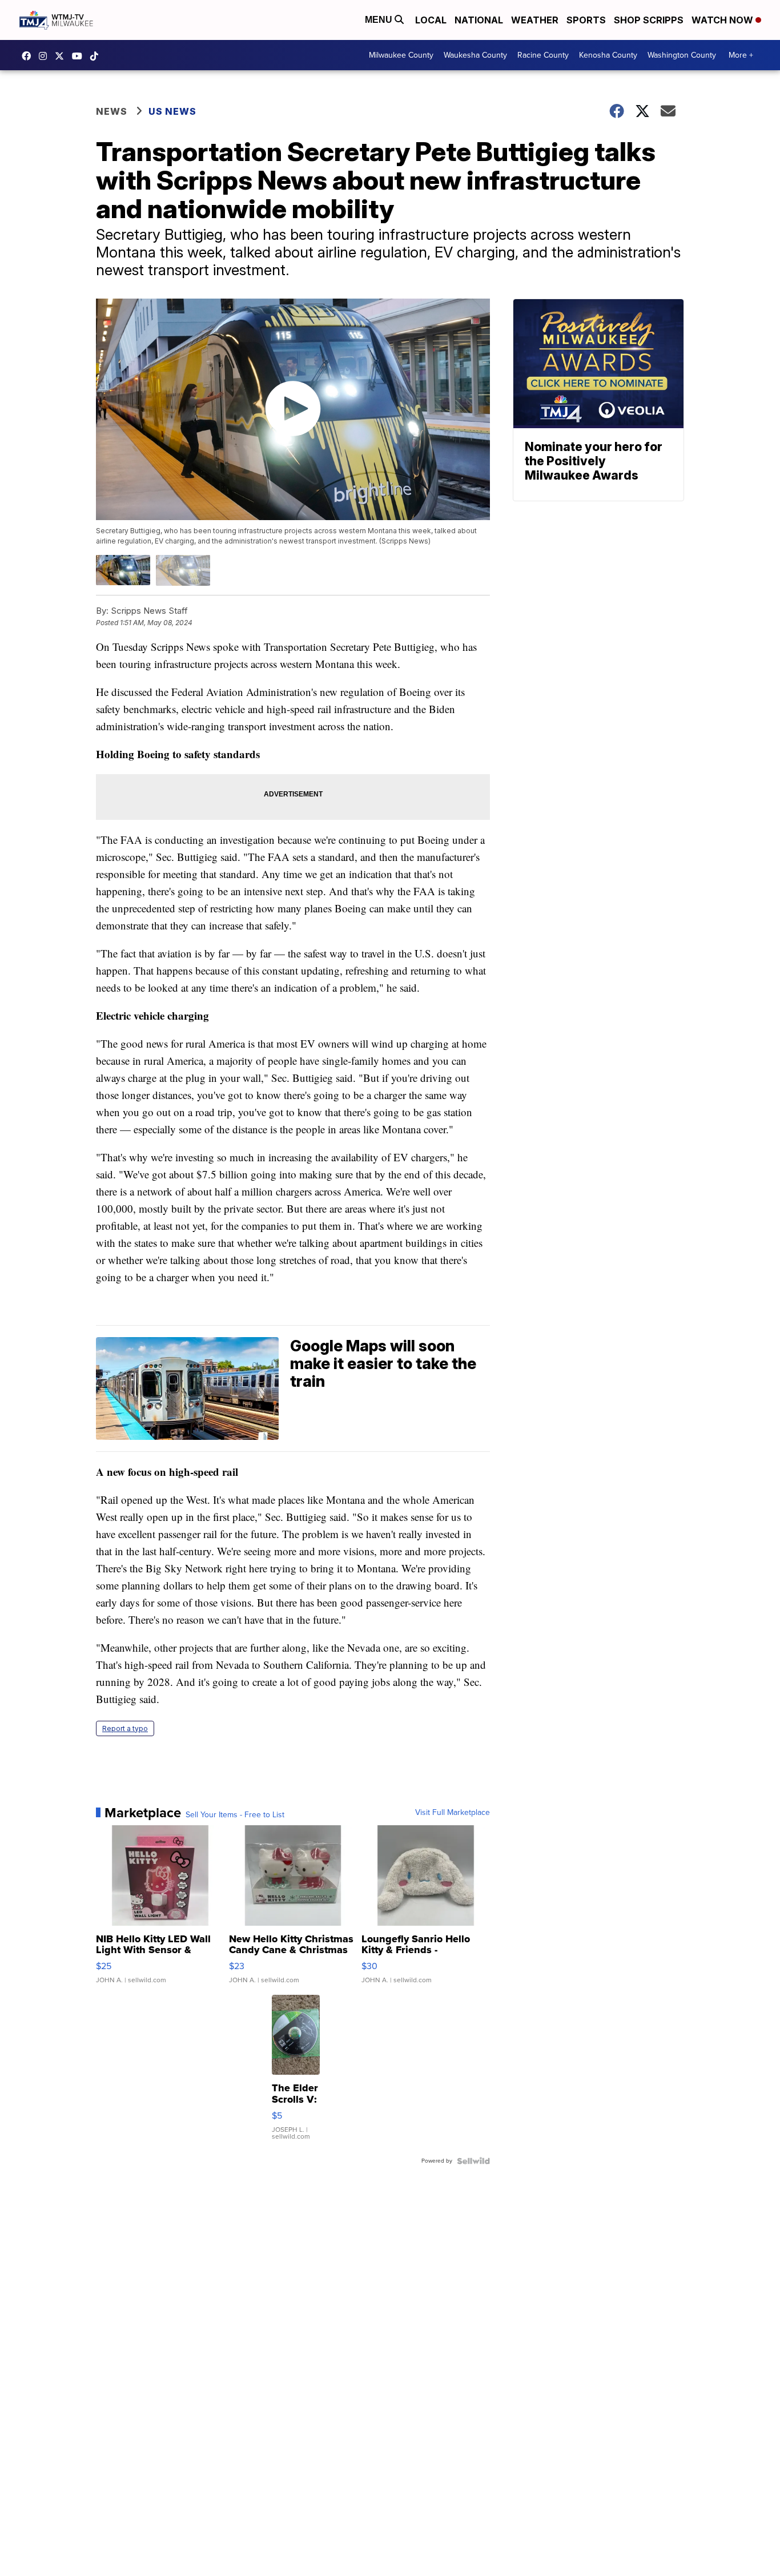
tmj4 (29, 56)
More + (741, 55)
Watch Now (723, 20)
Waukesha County (475, 55)
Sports (586, 20)
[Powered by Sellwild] (473, 2161)
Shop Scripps (649, 20)
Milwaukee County (401, 55)
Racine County (543, 55)
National (479, 20)
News (112, 111)
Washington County (682, 55)
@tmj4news (97, 56)
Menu (380, 20)
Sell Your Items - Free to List (235, 1815)
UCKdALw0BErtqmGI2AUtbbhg (80, 56)
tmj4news (46, 56)
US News (172, 111)
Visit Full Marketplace (453, 1813)
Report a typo (125, 1728)
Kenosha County (608, 55)
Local (431, 20)
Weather (535, 20)
